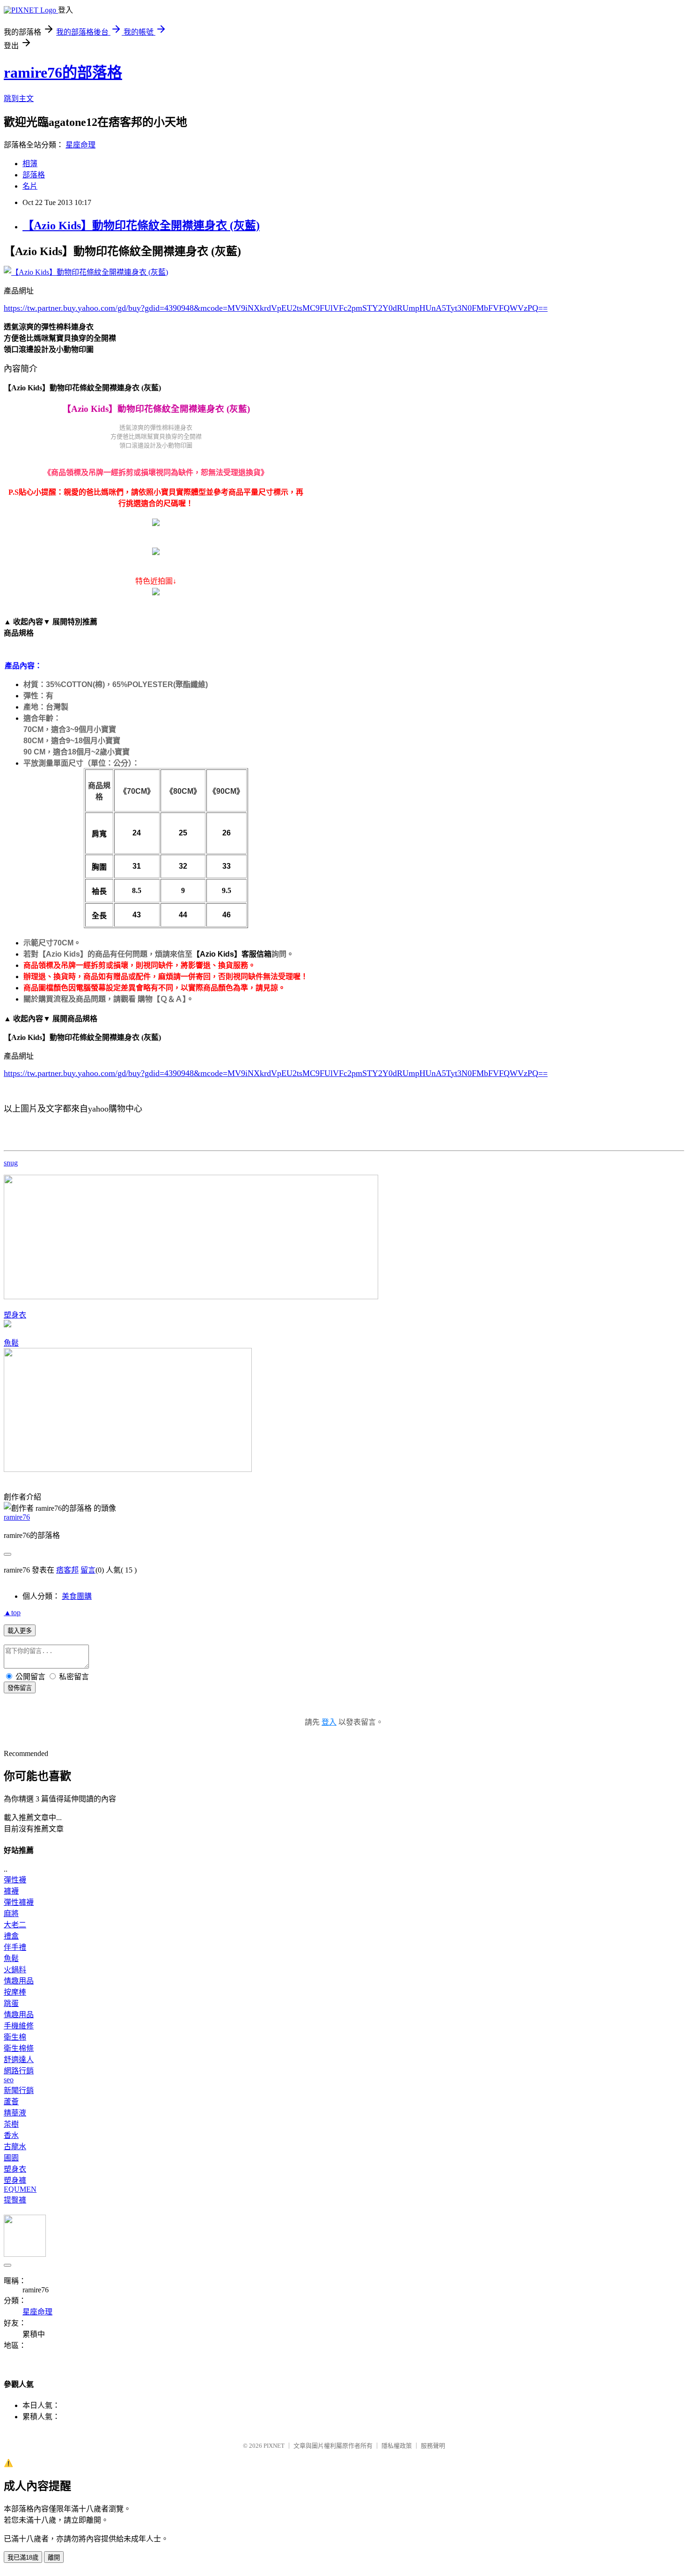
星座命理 (81, 145)
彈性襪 (15, 1880)
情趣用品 (19, 1981)
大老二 (15, 1925)
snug (11, 1163)
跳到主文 (19, 99)
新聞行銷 (19, 2090)
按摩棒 (15, 1992)
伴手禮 (15, 1947)
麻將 (11, 1914)
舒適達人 (19, 2060)
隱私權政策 (397, 2446)
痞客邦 (67, 1570)
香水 (11, 2135)
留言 (88, 1570)
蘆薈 (11, 2102)
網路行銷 (19, 2071)
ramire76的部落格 (63, 73)
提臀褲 (15, 2200)
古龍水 (15, 2147)
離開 (54, 2558)
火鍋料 (15, 1970)
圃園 (11, 2158)
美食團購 (77, 1596)
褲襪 (11, 1891)
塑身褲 (15, 2180)
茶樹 (11, 2124)
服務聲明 (433, 2446)
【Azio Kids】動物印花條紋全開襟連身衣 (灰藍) (141, 226)
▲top (12, 1613)
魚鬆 (11, 1343)
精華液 (15, 2113)
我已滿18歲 (23, 2558)
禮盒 (11, 1936)
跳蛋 (11, 2003)
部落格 (34, 175)
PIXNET (274, 2446)
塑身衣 (15, 1315)
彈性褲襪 (19, 1902)
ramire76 (17, 1517)
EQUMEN (20, 2189)
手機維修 (19, 2026)
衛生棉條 (19, 2048)
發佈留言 (20, 1688)
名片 (30, 186)
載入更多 (20, 1631)
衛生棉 (15, 2037)
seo (9, 2080)
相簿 (30, 164)
